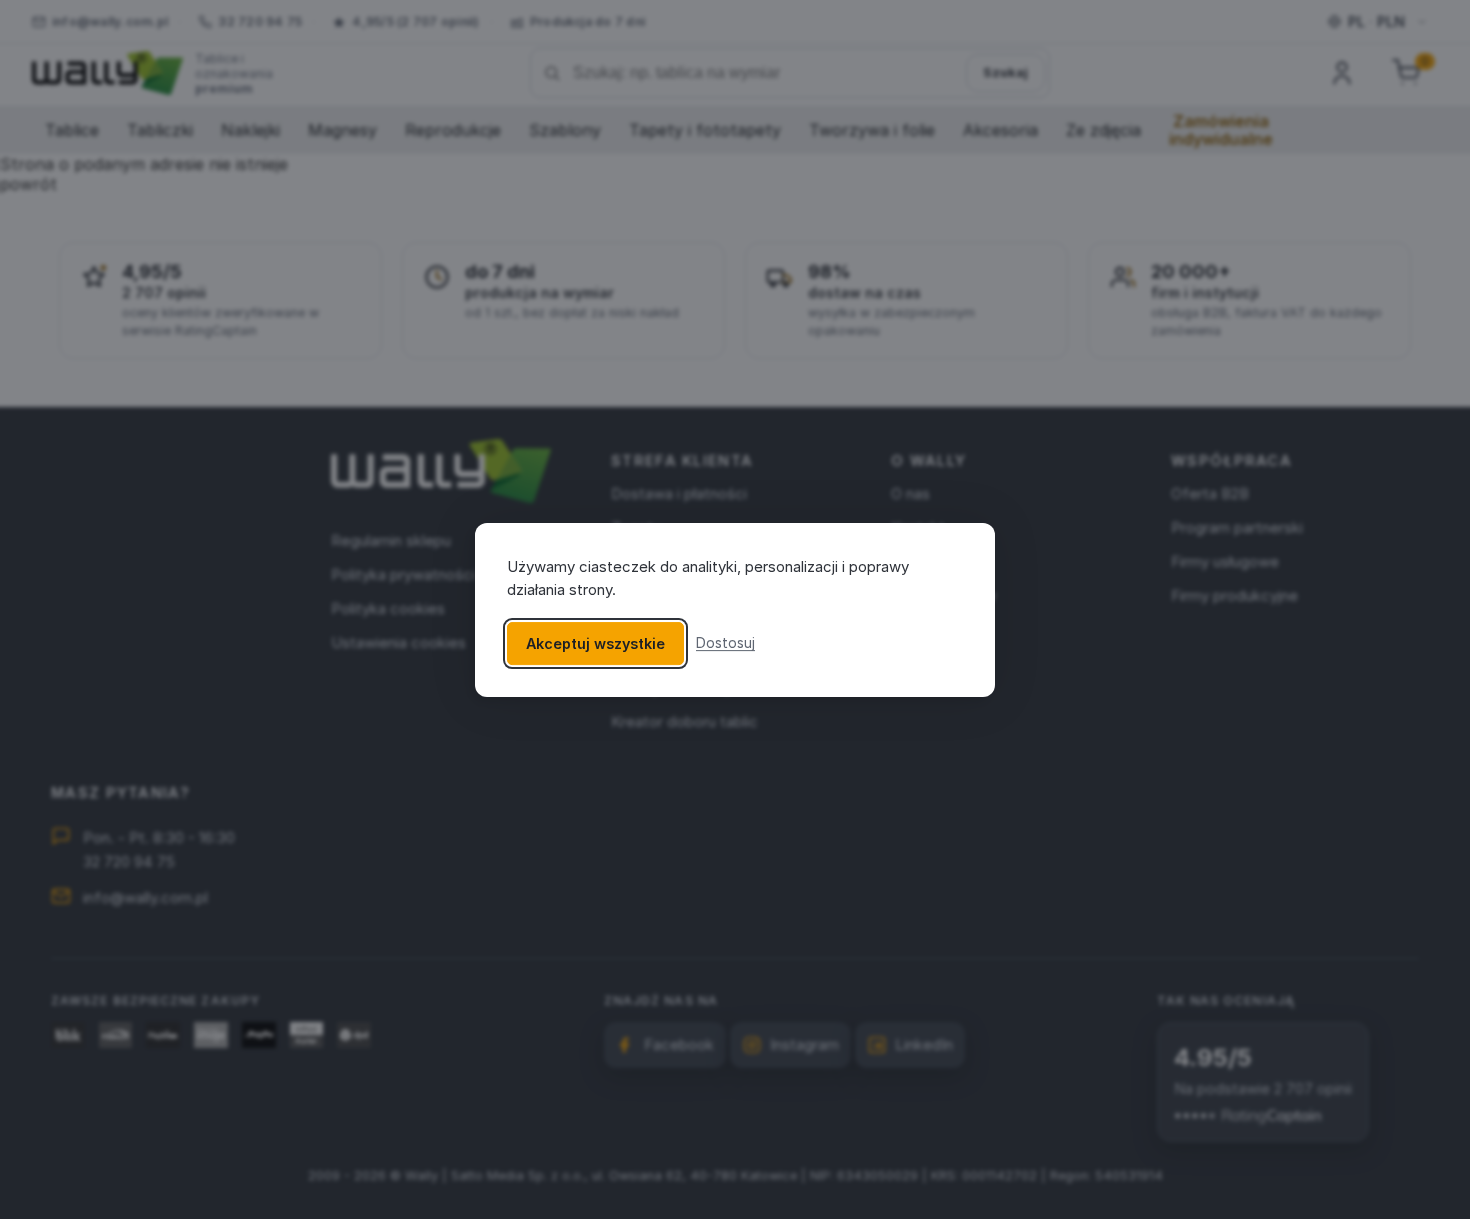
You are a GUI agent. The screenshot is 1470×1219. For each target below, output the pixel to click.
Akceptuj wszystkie (595, 642)
